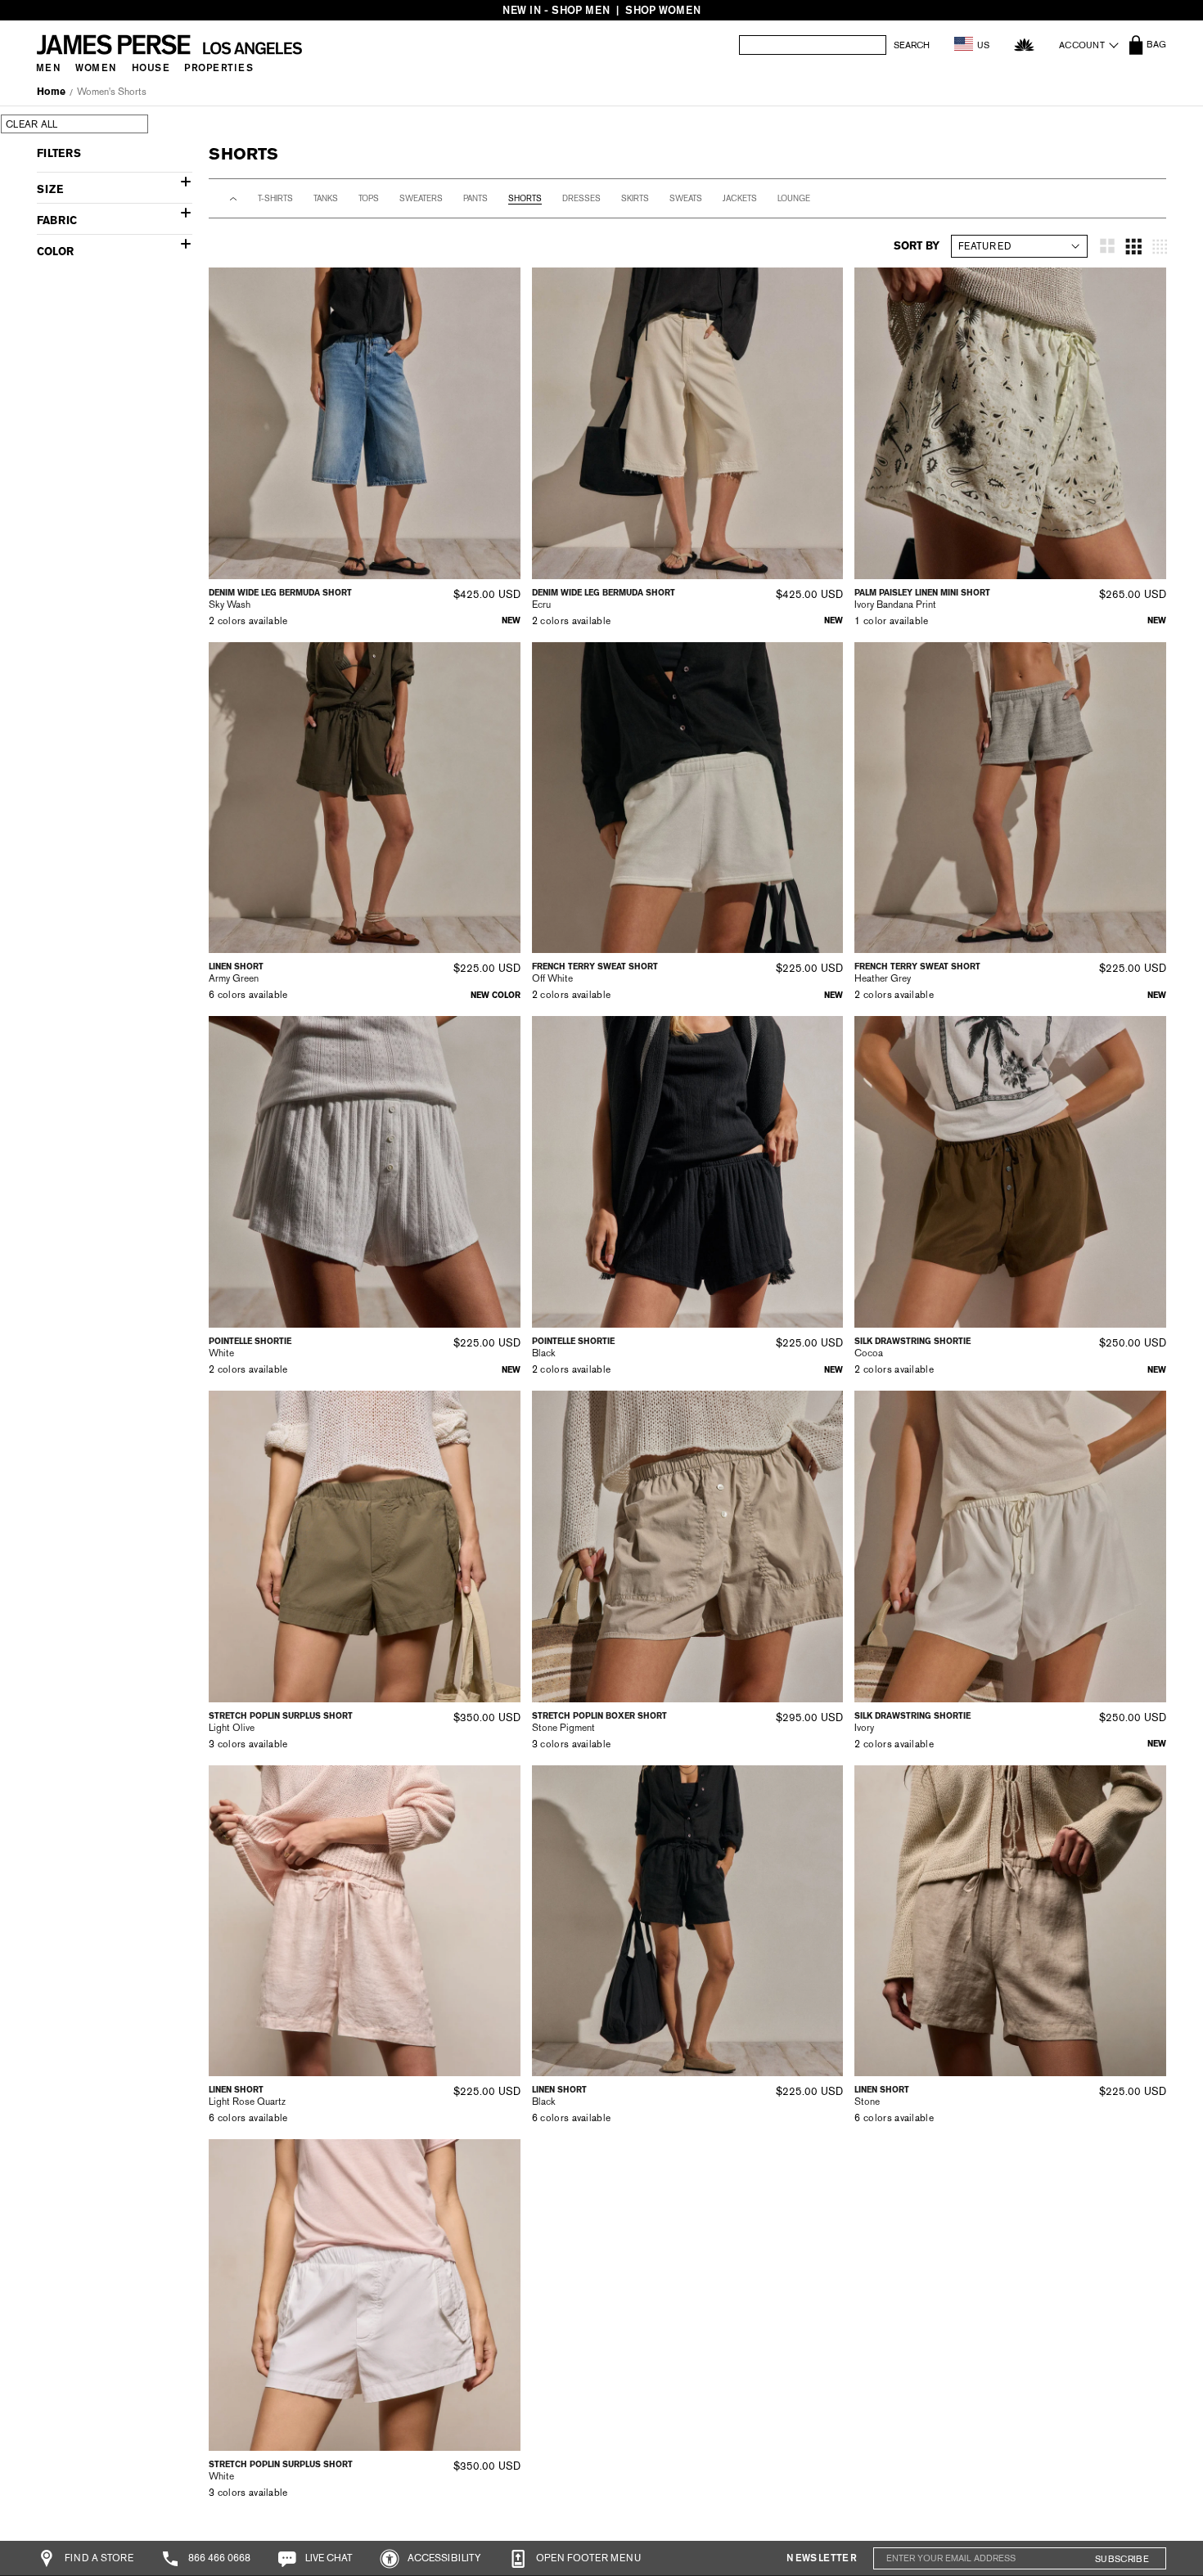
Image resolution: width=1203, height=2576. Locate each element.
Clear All (32, 124)
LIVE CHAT (328, 2558)
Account (1082, 45)
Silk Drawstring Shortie (912, 1341)
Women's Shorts (112, 92)
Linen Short (236, 967)
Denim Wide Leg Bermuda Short (280, 593)
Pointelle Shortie (250, 1341)
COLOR (55, 252)
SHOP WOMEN (663, 10)
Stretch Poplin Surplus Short (281, 1716)
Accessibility (443, 2558)
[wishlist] (1024, 45)
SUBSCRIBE (1122, 2559)
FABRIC (57, 220)
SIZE (50, 189)
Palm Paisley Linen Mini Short (922, 593)
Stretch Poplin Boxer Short (599, 1716)
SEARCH (912, 45)
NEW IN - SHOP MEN (556, 10)
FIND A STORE (98, 2558)
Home (51, 92)
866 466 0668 (218, 2558)
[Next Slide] (502, 423)
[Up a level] (233, 199)
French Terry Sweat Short (595, 967)
